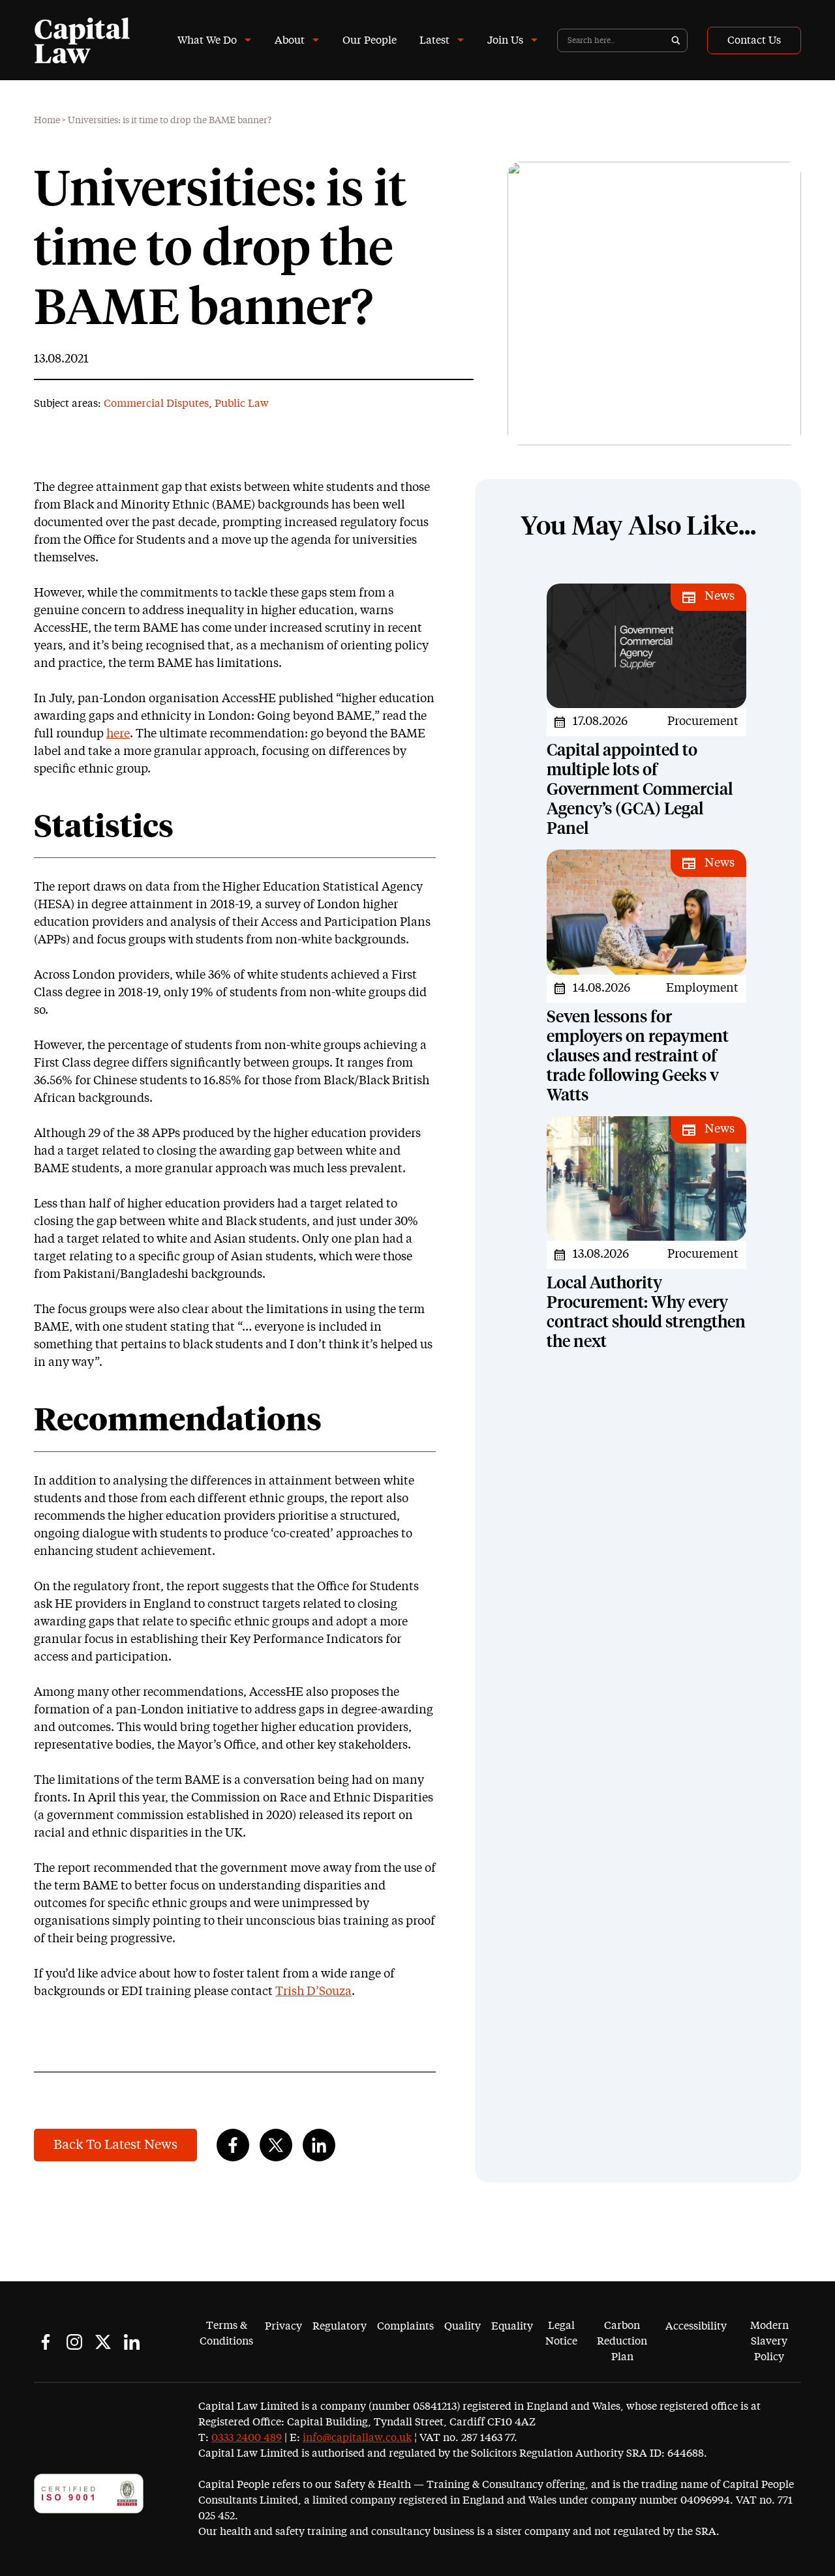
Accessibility (696, 2326)
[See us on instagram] (74, 2342)
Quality (463, 2326)
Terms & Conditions (226, 2333)
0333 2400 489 (247, 2438)
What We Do (207, 40)
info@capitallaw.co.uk (357, 2438)
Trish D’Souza (313, 1992)
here (118, 734)
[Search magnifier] (676, 40)
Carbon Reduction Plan (622, 2341)
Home (47, 121)
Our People (370, 40)
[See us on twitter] (103, 2342)
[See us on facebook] (46, 2342)
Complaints (405, 2326)
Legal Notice (561, 2333)
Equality (512, 2326)
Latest (434, 40)
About (290, 40)
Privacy (283, 2326)
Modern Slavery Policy (769, 2341)
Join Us (505, 40)
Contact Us (754, 40)
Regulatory (340, 2326)
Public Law (242, 404)
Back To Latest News (115, 2145)
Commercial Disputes (156, 404)
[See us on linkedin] (132, 2342)
